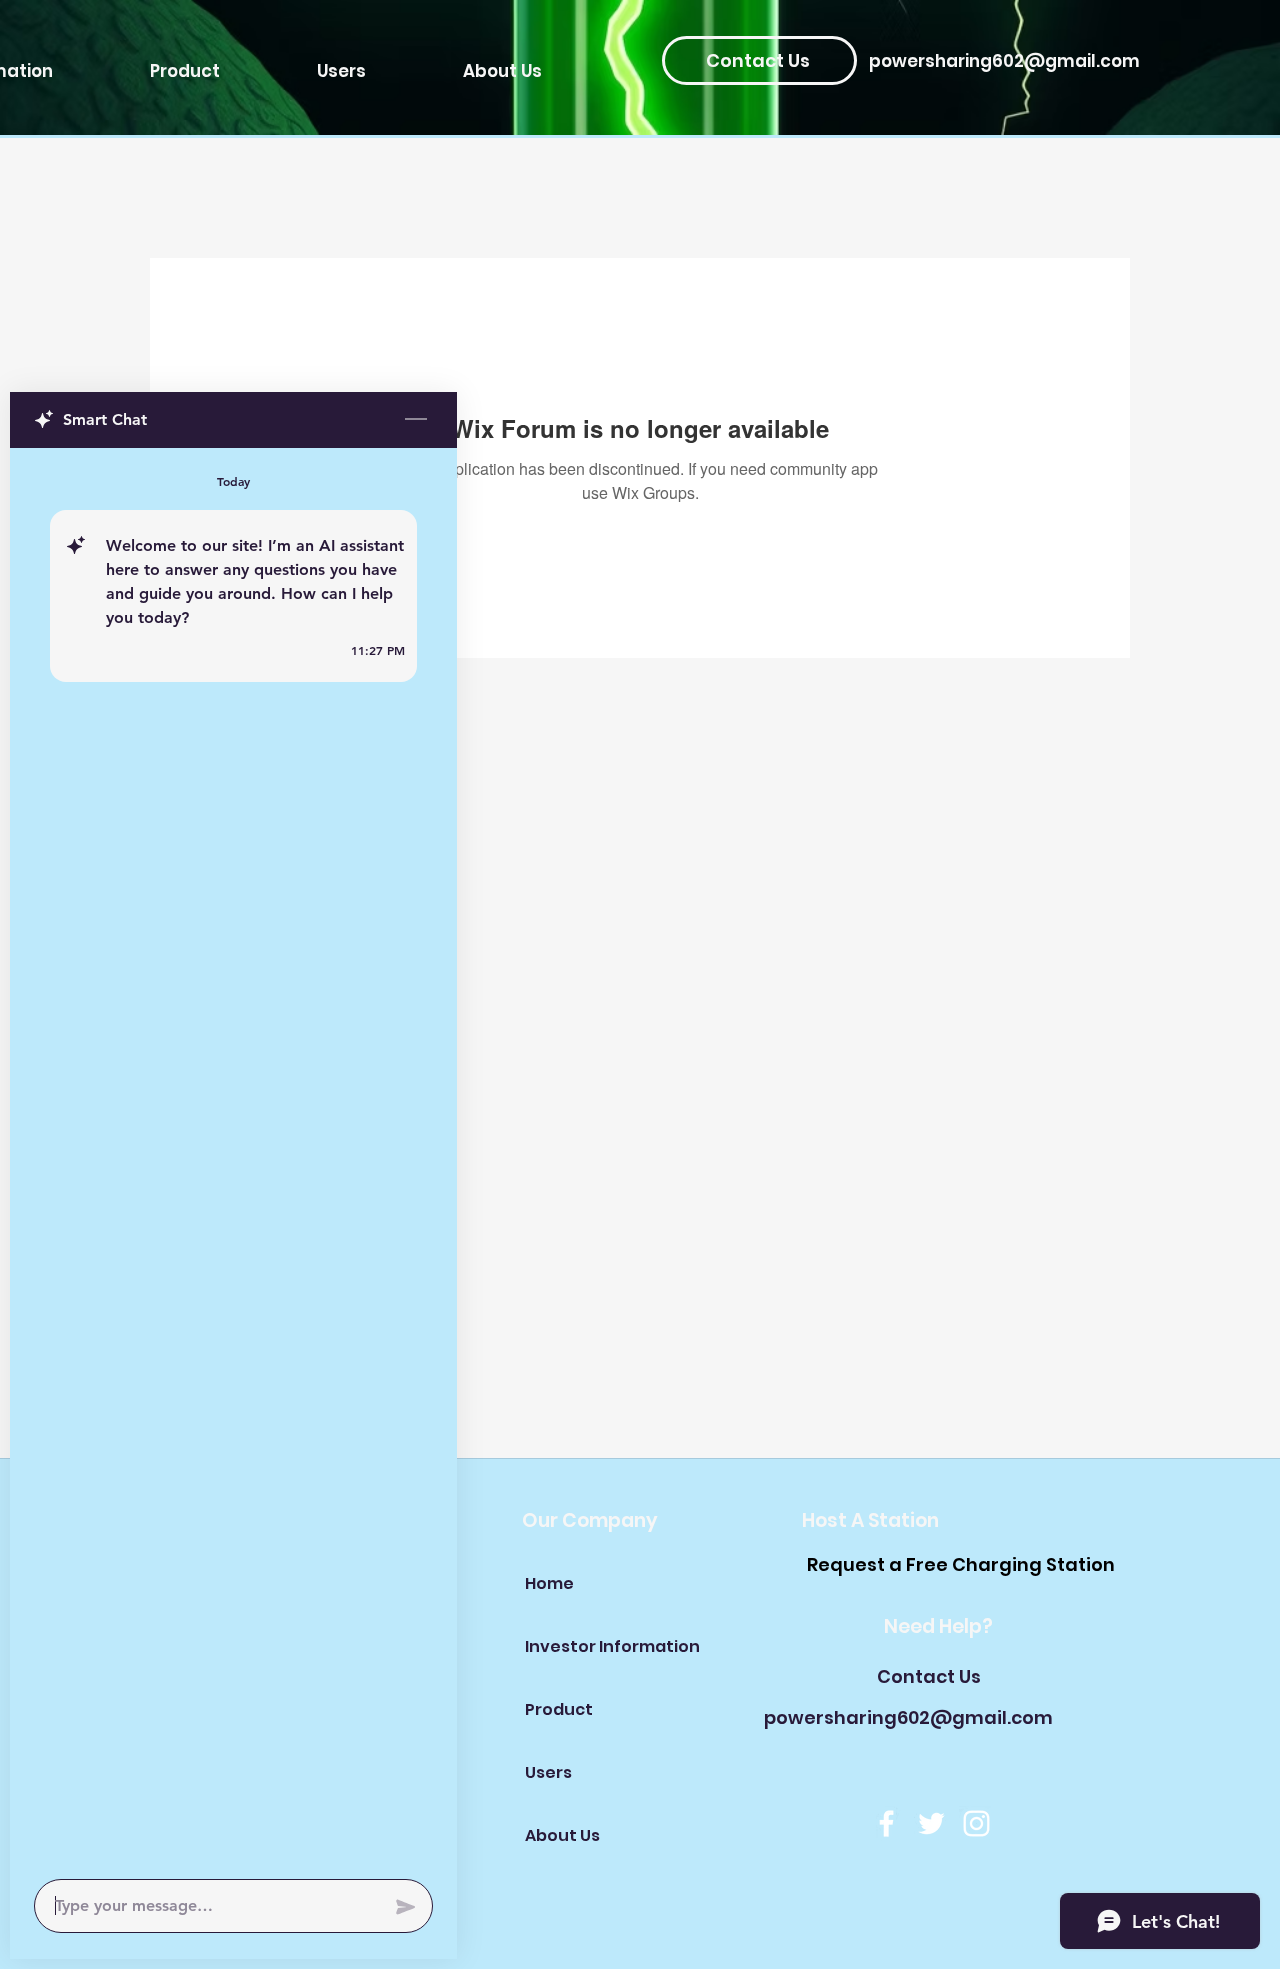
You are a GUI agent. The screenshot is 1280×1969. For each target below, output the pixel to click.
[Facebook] (886, 1823)
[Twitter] (931, 1823)
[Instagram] (976, 1823)
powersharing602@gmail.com (1004, 61)
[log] (233, 1157)
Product (559, 1709)
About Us (562, 1835)
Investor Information (595, 1646)
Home (549, 1583)
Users (548, 1772)
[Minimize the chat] (416, 420)
